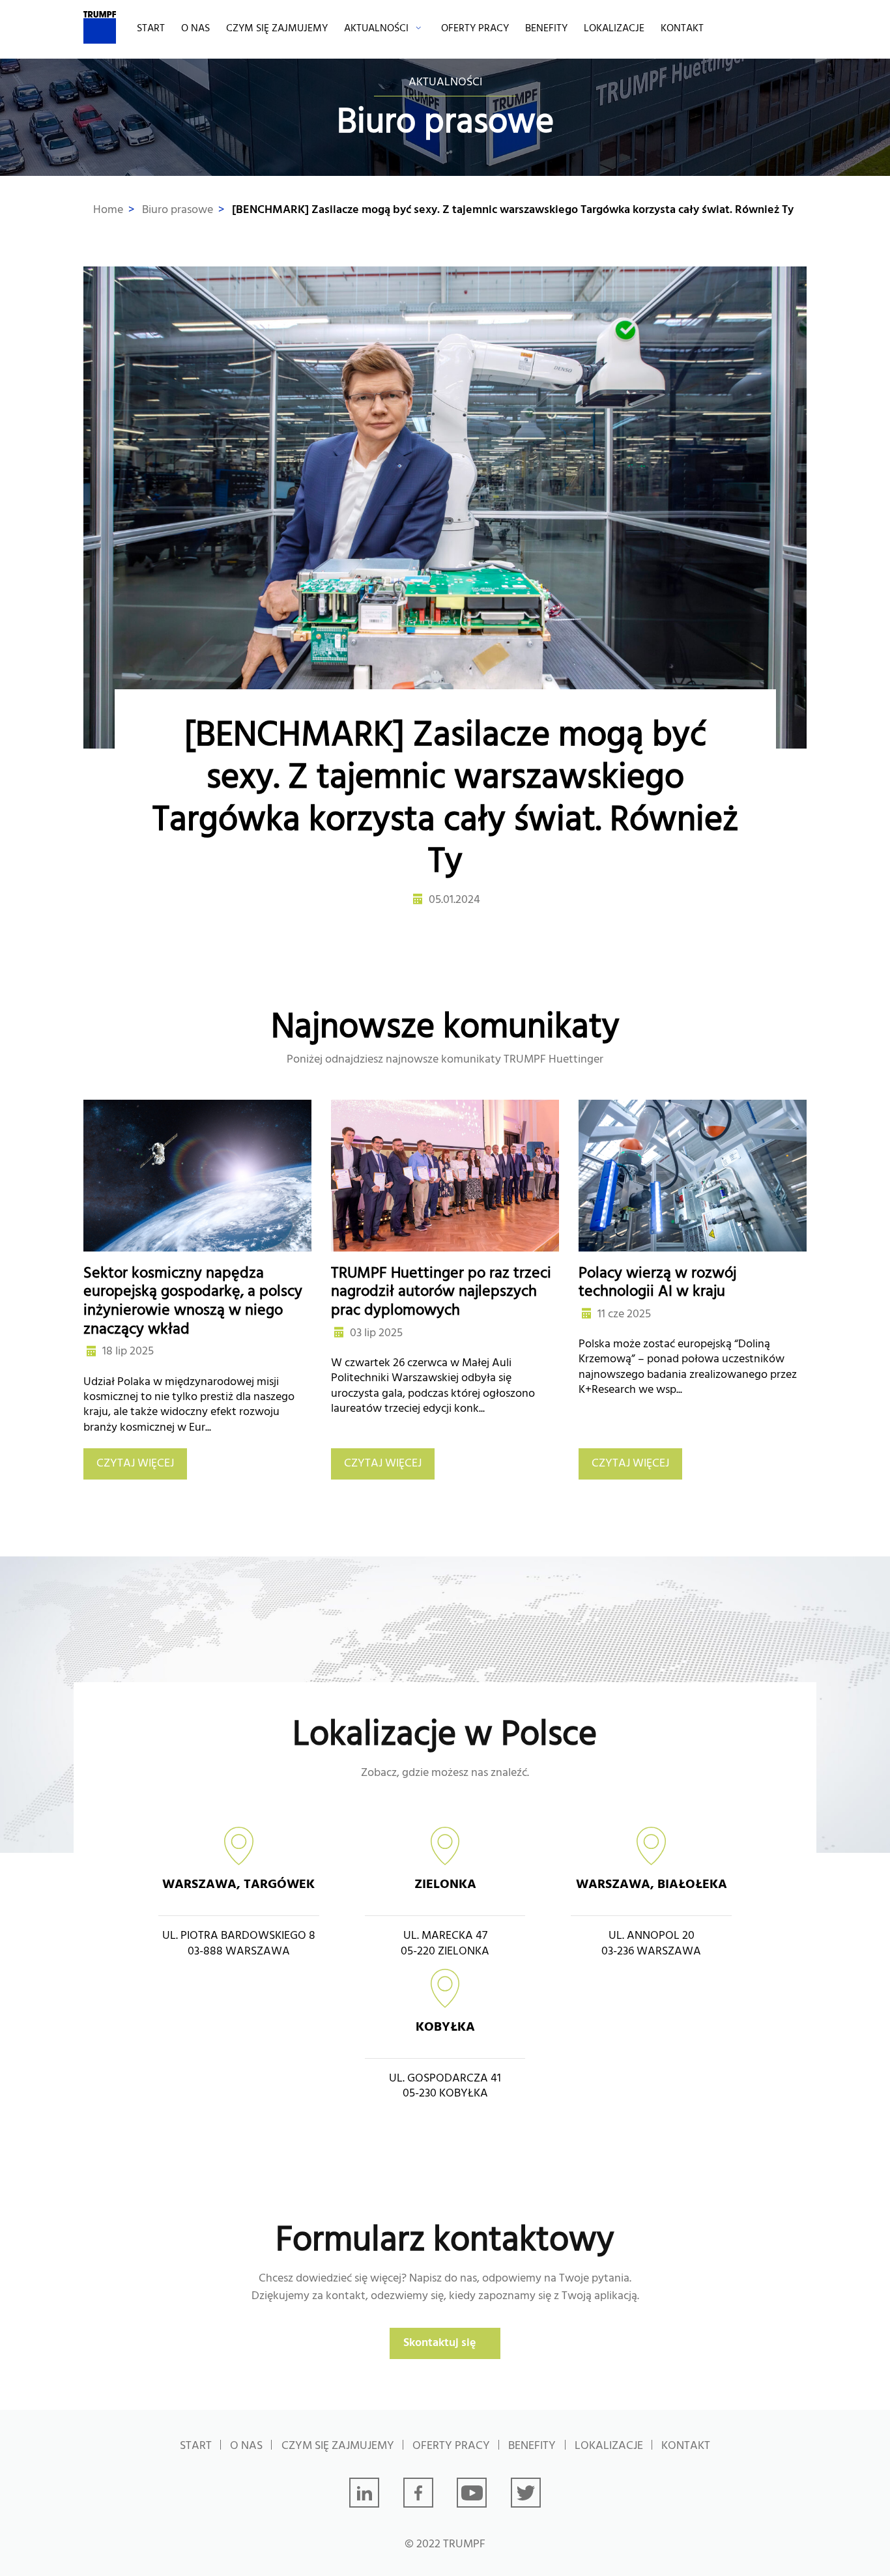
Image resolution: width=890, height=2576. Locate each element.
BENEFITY (546, 29)
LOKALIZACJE (614, 29)
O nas (195, 29)
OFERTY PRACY (475, 29)
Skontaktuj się (440, 2343)
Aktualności (376, 29)
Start (151, 29)
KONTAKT (682, 29)
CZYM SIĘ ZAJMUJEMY (277, 29)
